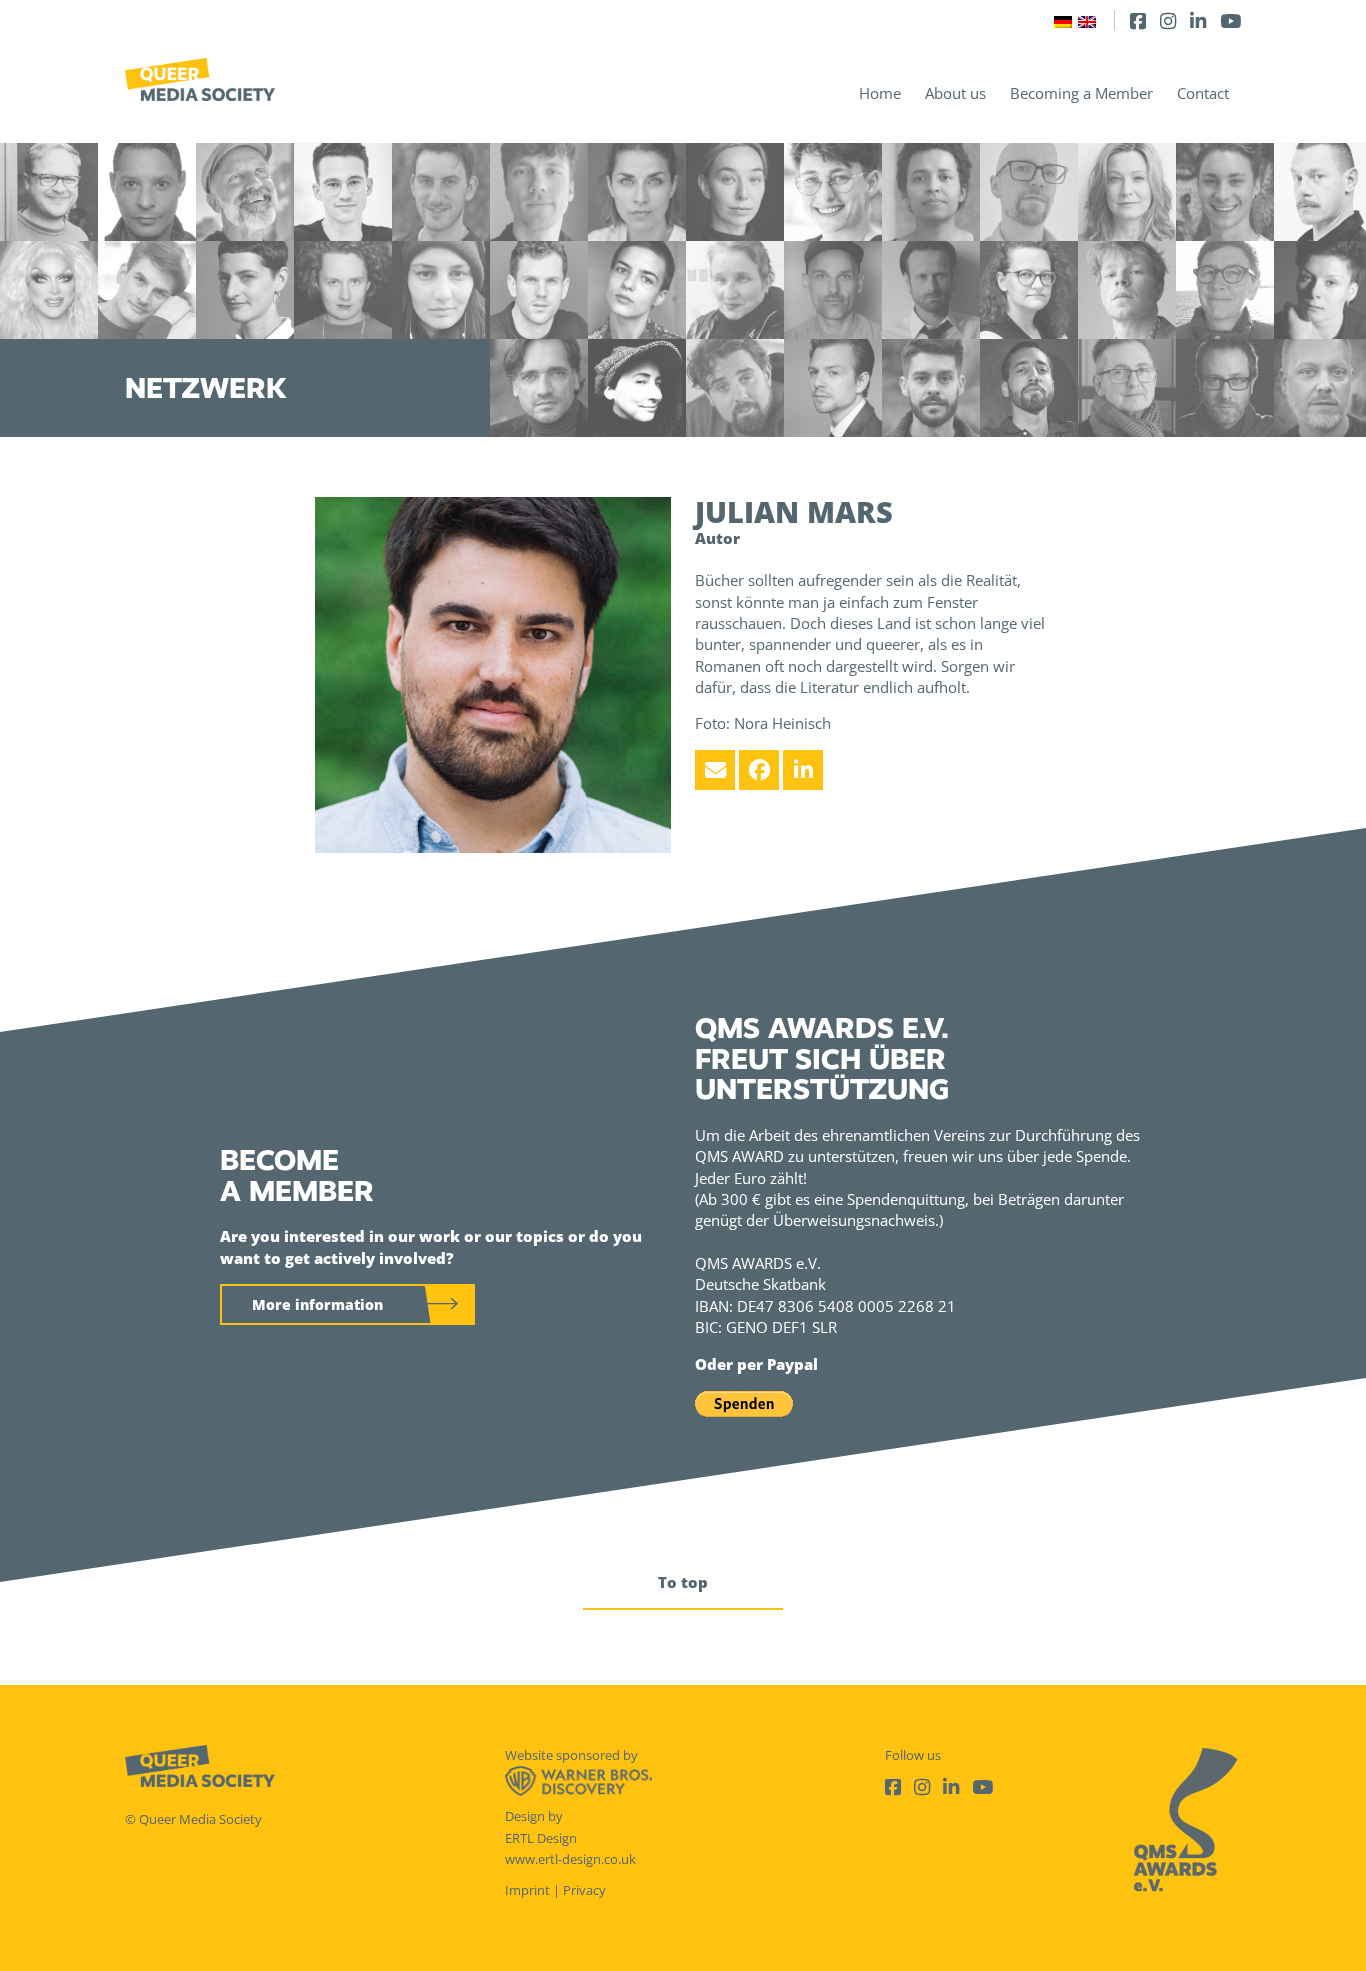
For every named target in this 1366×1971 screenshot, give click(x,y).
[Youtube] (1230, 20)
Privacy (584, 1890)
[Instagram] (1168, 20)
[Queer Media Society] (200, 79)
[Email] (715, 770)
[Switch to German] (1063, 20)
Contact (1203, 93)
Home (880, 93)
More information (317, 1304)
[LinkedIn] (1198, 20)
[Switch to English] (1087, 20)
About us (955, 93)
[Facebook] (1138, 20)
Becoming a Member (1081, 93)
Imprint (527, 1890)
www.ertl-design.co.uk (570, 1859)
